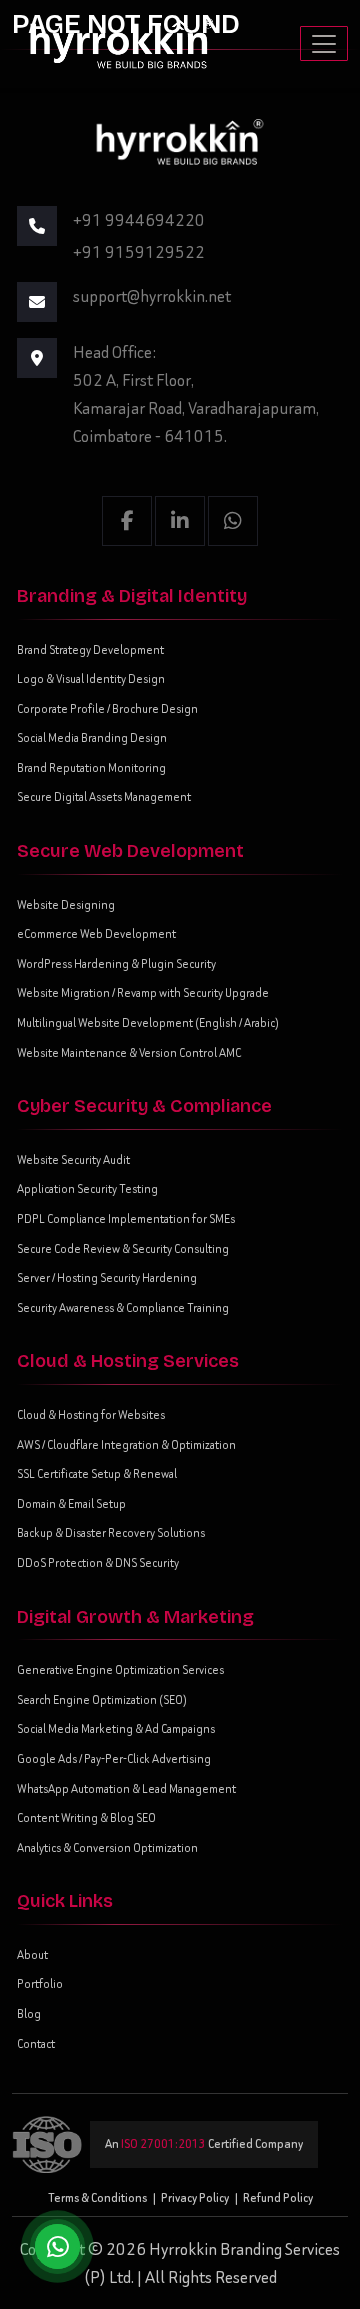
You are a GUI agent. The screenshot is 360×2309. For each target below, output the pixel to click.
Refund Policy (278, 2197)
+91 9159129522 (139, 252)
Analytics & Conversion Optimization (107, 1847)
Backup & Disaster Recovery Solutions (111, 1532)
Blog (29, 2013)
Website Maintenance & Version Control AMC (129, 1052)
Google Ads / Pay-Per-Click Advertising (114, 1758)
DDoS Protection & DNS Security (98, 1562)
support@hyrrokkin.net (152, 296)
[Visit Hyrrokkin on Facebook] (127, 521)
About (32, 1954)
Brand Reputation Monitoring (91, 767)
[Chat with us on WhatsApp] (57, 2246)
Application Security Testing (87, 1188)
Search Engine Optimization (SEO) (102, 1699)
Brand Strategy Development (90, 649)
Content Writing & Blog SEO (86, 1817)
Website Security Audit (73, 1159)
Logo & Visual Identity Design (91, 678)
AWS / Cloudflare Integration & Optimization (126, 1444)
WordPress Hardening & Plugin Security (116, 963)
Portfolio (40, 1983)
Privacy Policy (195, 2197)
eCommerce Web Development (96, 933)
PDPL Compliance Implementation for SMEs (126, 1218)
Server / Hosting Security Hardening (107, 1277)
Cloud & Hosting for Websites (91, 1414)
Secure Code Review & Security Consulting (123, 1248)
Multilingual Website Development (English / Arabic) (148, 1022)
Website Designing (66, 904)
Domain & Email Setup (71, 1503)
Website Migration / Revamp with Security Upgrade (143, 992)
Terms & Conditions (97, 2197)
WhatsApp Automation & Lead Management (126, 1788)
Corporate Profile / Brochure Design (107, 708)
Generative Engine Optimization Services (120, 1669)
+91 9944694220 (139, 220)
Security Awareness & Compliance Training (123, 1307)
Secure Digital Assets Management (104, 796)
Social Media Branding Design (92, 737)
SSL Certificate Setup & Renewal (97, 1473)
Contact (36, 2043)
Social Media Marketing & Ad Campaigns (116, 1728)
